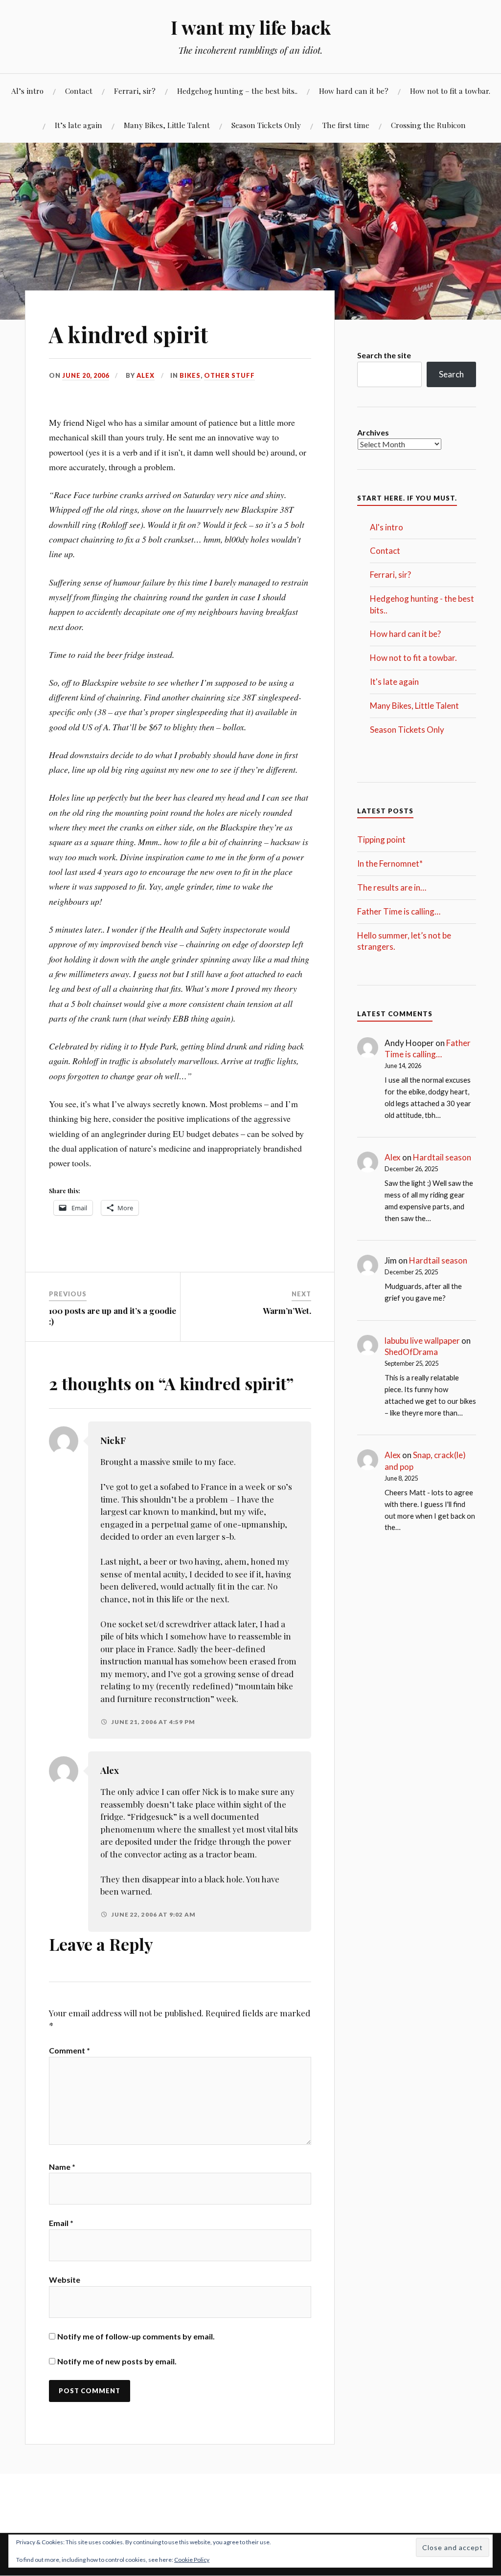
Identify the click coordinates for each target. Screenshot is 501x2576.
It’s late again (79, 125)
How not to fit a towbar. (450, 91)
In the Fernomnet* (390, 863)
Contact (79, 91)
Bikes (190, 375)
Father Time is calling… (399, 911)
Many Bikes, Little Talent (167, 125)
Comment (69, 2050)
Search (451, 374)
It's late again (394, 682)
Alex (146, 375)
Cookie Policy (192, 2560)
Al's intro (387, 527)
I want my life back (251, 27)
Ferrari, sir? (135, 91)
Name (62, 2167)
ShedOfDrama (411, 1352)
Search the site (384, 355)
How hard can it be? (354, 91)
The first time (346, 125)
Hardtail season (442, 1157)
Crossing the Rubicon (428, 125)
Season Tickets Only (266, 125)
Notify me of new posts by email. (117, 2361)
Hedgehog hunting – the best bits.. (237, 91)
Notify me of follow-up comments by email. (136, 2336)
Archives (373, 432)
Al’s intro (27, 91)
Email (61, 2223)
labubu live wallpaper (422, 1341)
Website (65, 2280)
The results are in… (392, 887)
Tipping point (381, 840)
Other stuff (229, 375)
